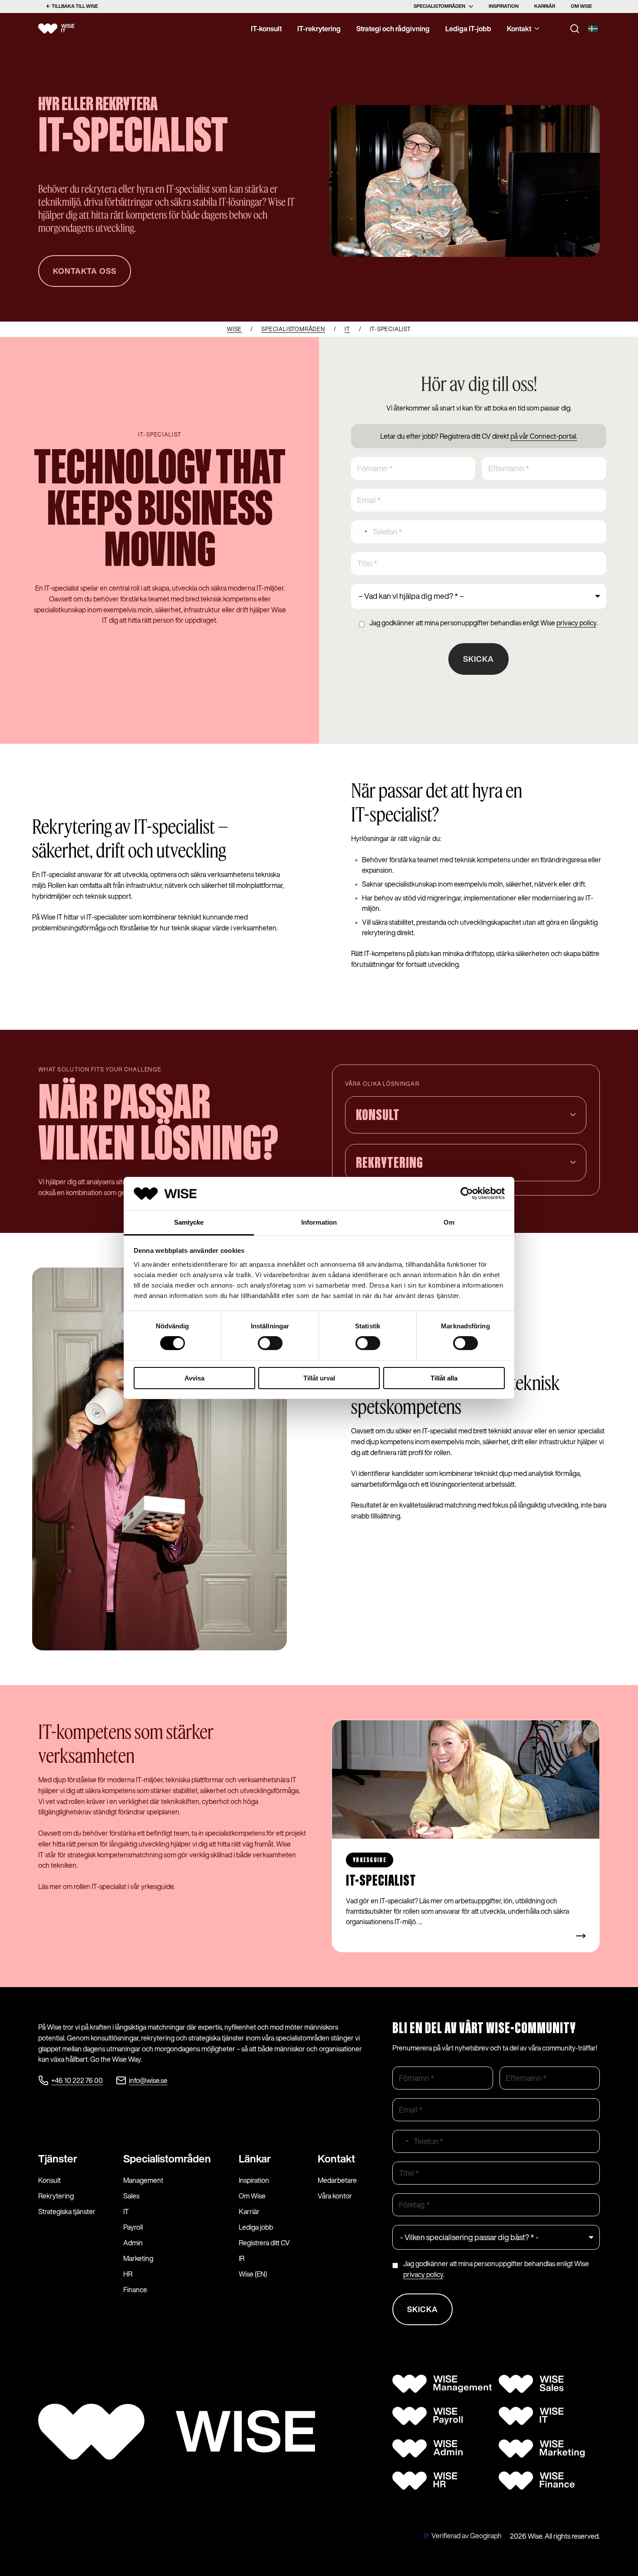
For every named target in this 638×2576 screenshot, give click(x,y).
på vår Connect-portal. (544, 436)
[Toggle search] (575, 29)
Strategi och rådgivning (393, 29)
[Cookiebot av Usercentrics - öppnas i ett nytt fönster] (467, 1193)
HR (128, 2274)
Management (143, 2180)
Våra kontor (335, 2196)
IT (126, 2211)
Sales (131, 2196)
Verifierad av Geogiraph (467, 2536)
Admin (133, 2243)
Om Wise (581, 6)
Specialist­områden (167, 2159)
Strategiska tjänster (67, 2211)
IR (242, 2258)
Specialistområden (439, 6)
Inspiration (504, 6)
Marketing (138, 2258)
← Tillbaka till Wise (72, 6)
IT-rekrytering (319, 29)
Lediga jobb (256, 2227)
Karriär (545, 6)
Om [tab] (449, 1222)
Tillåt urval (319, 1378)
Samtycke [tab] (189, 1222)
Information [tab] (319, 1222)
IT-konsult (266, 29)
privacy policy (576, 623)
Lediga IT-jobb (468, 29)
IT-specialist (381, 1881)
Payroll (133, 2227)
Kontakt (519, 29)
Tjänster (58, 2159)
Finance (135, 2290)
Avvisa (194, 1378)
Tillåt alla (444, 1378)
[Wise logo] (66, 29)
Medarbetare (337, 2180)
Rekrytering (56, 2196)
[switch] (270, 1343)
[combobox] (361, 532)
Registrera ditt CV (264, 2243)
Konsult (49, 2180)
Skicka (478, 659)
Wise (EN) (253, 2274)
